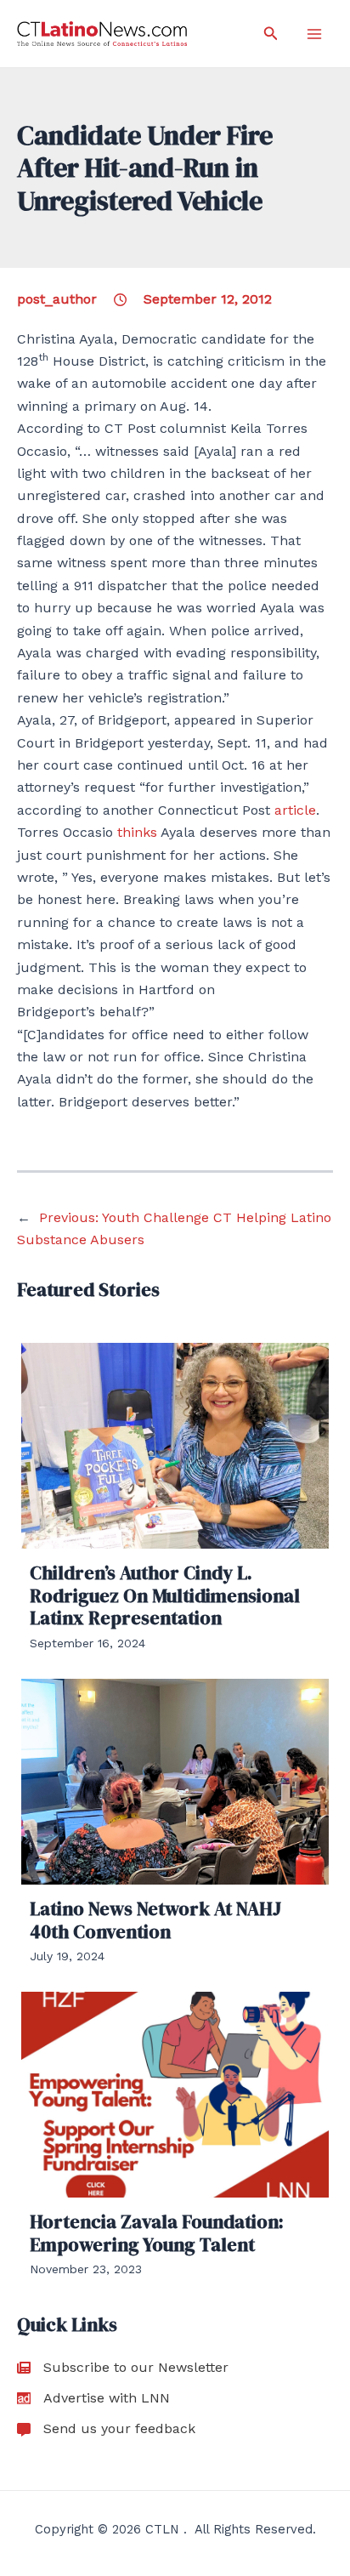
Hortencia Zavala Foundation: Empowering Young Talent (157, 2232)
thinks (137, 832)
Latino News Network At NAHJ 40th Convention (155, 1919)
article (295, 810)
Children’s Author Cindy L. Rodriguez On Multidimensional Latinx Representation (165, 1595)
